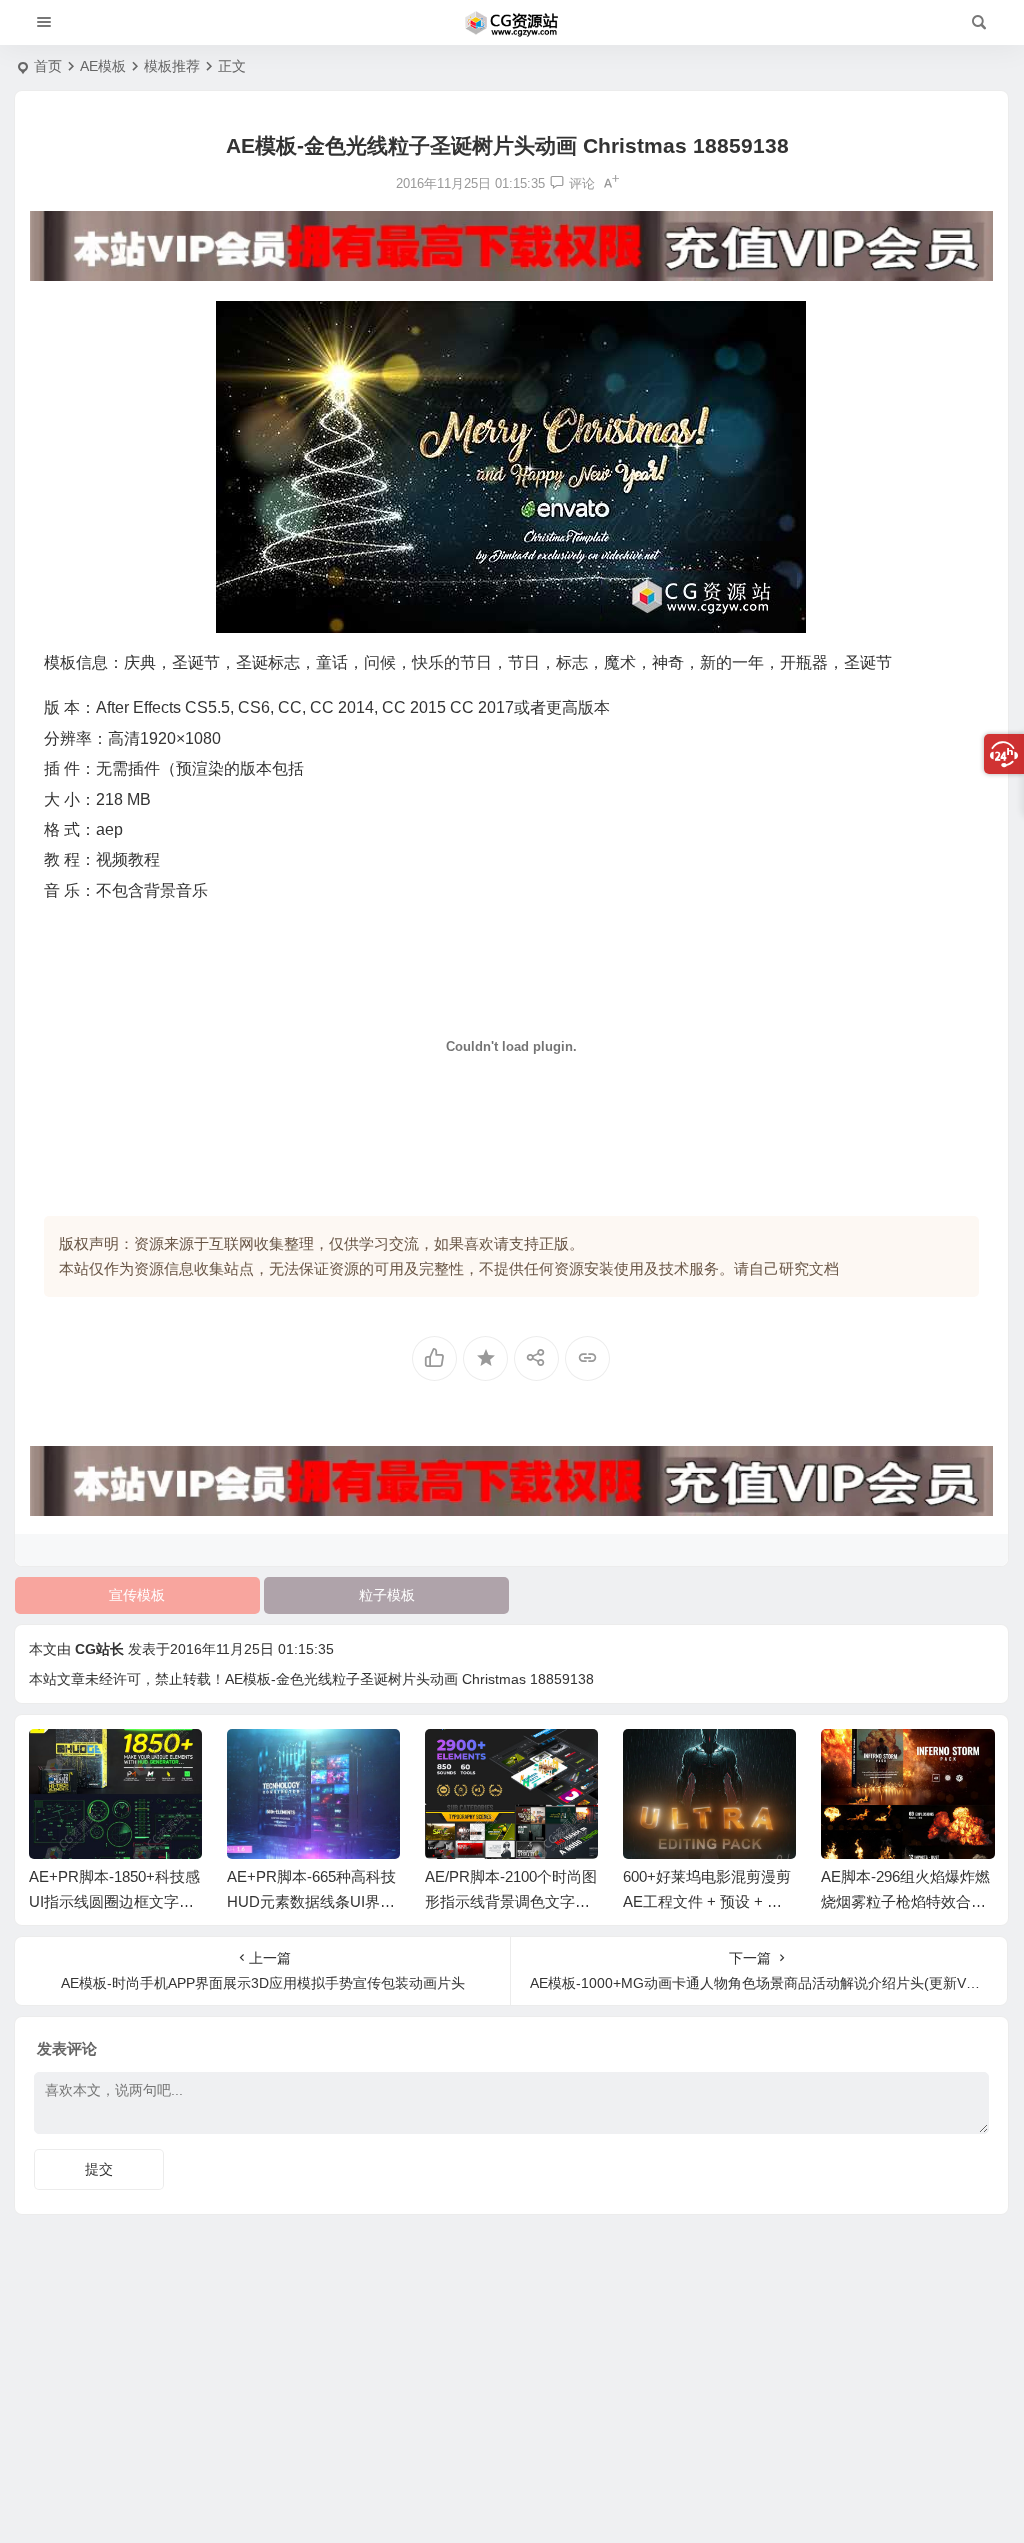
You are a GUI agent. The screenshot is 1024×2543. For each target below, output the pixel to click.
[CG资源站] (512, 23)
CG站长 (99, 1649)
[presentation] (878, 1761)
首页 (48, 66)
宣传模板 (137, 1595)
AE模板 (103, 66)
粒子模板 (387, 1595)
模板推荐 (172, 66)
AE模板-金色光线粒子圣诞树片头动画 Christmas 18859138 (409, 1679)
